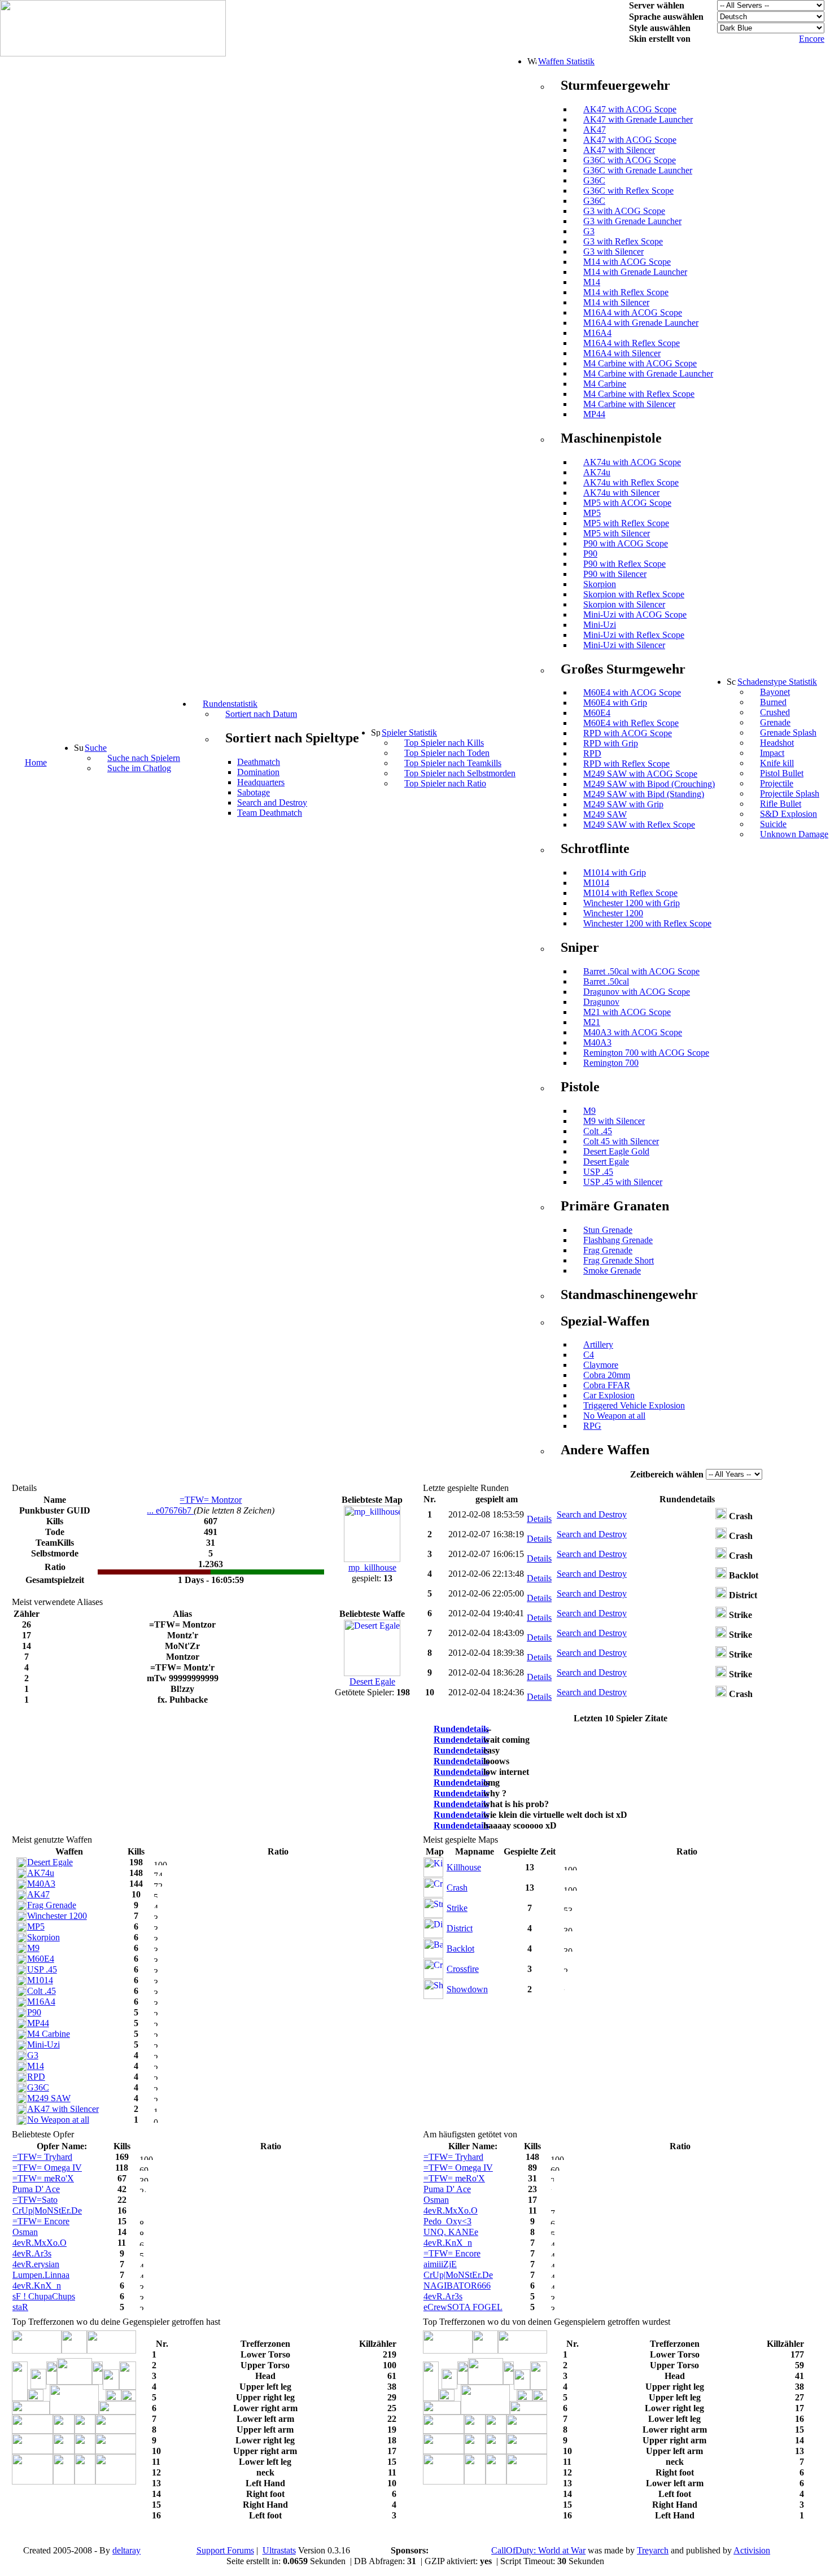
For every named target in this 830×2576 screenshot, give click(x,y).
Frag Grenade (608, 1250)
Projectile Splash (790, 793)
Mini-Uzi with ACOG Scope (635, 615)
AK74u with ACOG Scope (632, 462)
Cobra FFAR (607, 1385)
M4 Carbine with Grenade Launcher (648, 373)
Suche (96, 748)
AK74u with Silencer (621, 493)
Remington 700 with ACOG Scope (646, 1053)
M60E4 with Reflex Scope (631, 723)
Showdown (467, 1989)
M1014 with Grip (615, 872)
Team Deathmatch (270, 813)
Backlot (460, 1949)
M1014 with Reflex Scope (630, 893)
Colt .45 (598, 1131)
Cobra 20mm (607, 1375)
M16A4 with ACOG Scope (633, 312)
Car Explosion (609, 1395)
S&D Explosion (788, 814)
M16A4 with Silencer (622, 353)
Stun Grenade (608, 1230)
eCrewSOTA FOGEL (463, 2307)
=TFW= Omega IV (47, 2168)
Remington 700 (611, 1063)
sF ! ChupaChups (44, 2296)
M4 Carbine (605, 384)
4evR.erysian (36, 2264)
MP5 (592, 513)
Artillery (598, 1344)
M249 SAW (605, 814)
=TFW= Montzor (211, 1500)
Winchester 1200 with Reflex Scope (647, 923)
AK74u (597, 472)
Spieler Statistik (409, 732)
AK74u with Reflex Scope (631, 482)
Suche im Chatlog (139, 768)
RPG (592, 1426)
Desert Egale (606, 1162)
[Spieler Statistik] (375, 732)
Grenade (775, 722)
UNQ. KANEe (451, 2232)
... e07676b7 (170, 1510)
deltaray (126, 2550)
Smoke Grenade (612, 1270)
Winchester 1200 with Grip (632, 903)
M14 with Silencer (616, 302)
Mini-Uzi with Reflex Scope (634, 635)
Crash (457, 1888)
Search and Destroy (272, 802)
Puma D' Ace (36, 2189)
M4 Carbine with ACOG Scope (640, 363)
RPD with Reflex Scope (626, 764)
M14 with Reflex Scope (626, 292)
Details (539, 1519)
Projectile (777, 783)
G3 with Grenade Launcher (632, 221)
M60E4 (597, 713)
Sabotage (254, 792)
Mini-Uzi (600, 625)
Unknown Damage (794, 834)
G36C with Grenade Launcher (638, 170)
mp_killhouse (372, 1567)
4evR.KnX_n (37, 2286)
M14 (592, 282)
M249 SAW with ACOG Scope (640, 774)
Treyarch (653, 2550)
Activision (752, 2550)
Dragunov (601, 1002)
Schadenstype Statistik (777, 682)
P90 (590, 554)
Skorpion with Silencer (624, 604)
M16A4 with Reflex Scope (632, 343)
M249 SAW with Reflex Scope (639, 825)
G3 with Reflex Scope (623, 241)
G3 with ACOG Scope (624, 211)
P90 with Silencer (615, 574)
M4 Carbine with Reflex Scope (639, 394)
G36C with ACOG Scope (630, 160)
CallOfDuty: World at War (538, 2550)
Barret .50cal (606, 981)
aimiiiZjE (440, 2264)
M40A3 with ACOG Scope (633, 1032)
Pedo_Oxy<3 (447, 2221)
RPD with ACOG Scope (628, 733)
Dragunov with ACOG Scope (637, 992)
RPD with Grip (611, 743)
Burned (773, 702)
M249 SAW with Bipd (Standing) (644, 794)
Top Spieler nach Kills (444, 743)
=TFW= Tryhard (42, 2157)
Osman (25, 2232)
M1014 (596, 883)
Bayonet (775, 692)
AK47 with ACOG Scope (630, 109)
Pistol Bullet (782, 773)
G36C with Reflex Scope (628, 191)
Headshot (777, 743)
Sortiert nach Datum (261, 714)
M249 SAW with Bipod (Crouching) (649, 784)
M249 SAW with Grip (623, 804)
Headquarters (261, 782)
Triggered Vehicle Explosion (634, 1405)
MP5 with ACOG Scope (627, 503)
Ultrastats (279, 2550)
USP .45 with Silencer (623, 1182)
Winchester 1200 (613, 913)
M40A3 (597, 1042)
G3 (589, 231)
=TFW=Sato (35, 2200)
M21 (592, 1022)
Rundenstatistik (230, 704)
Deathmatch (259, 762)
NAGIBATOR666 (457, 2286)
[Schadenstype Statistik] (731, 681)
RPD (592, 753)
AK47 (595, 130)
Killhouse (464, 1867)
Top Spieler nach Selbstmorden (460, 773)
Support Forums (225, 2550)
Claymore (601, 1365)
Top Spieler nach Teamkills (453, 763)
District (460, 1928)
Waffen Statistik (566, 61)
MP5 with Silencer (617, 533)
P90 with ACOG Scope (626, 543)
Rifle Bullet (781, 804)
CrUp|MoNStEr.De (47, 2210)
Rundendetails (461, 1729)
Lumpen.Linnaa (41, 2275)
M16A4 (597, 333)
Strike (457, 1908)
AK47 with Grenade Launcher (638, 119)
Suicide (773, 824)
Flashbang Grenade (618, 1240)
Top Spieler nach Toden (447, 753)
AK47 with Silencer (619, 150)
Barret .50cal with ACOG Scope (641, 971)
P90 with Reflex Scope (624, 564)
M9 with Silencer (614, 1121)
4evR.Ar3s (32, 2253)
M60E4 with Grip (615, 703)
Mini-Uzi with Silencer (624, 645)
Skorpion (600, 584)
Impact (772, 753)
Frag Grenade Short (619, 1260)
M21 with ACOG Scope (627, 1012)
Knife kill (777, 763)
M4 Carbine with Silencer (629, 404)
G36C (594, 180)
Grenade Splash (788, 732)
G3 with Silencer (613, 252)
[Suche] (78, 747)
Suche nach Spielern (144, 758)
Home (36, 762)
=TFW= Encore (41, 2221)
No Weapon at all (614, 1416)
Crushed (775, 712)
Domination (258, 772)
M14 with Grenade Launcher (635, 272)
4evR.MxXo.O (40, 2243)
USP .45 (598, 1172)
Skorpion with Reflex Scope (634, 594)
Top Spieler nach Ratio (445, 783)
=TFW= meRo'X (43, 2178)
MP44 (594, 414)
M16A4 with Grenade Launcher (641, 323)
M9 (589, 1111)
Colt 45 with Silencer (621, 1141)
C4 (589, 1355)
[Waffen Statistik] (532, 61)
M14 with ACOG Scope (627, 262)
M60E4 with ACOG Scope (632, 692)
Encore (812, 39)
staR (20, 2307)
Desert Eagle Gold (616, 1151)
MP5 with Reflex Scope (626, 523)
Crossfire (463, 1969)
